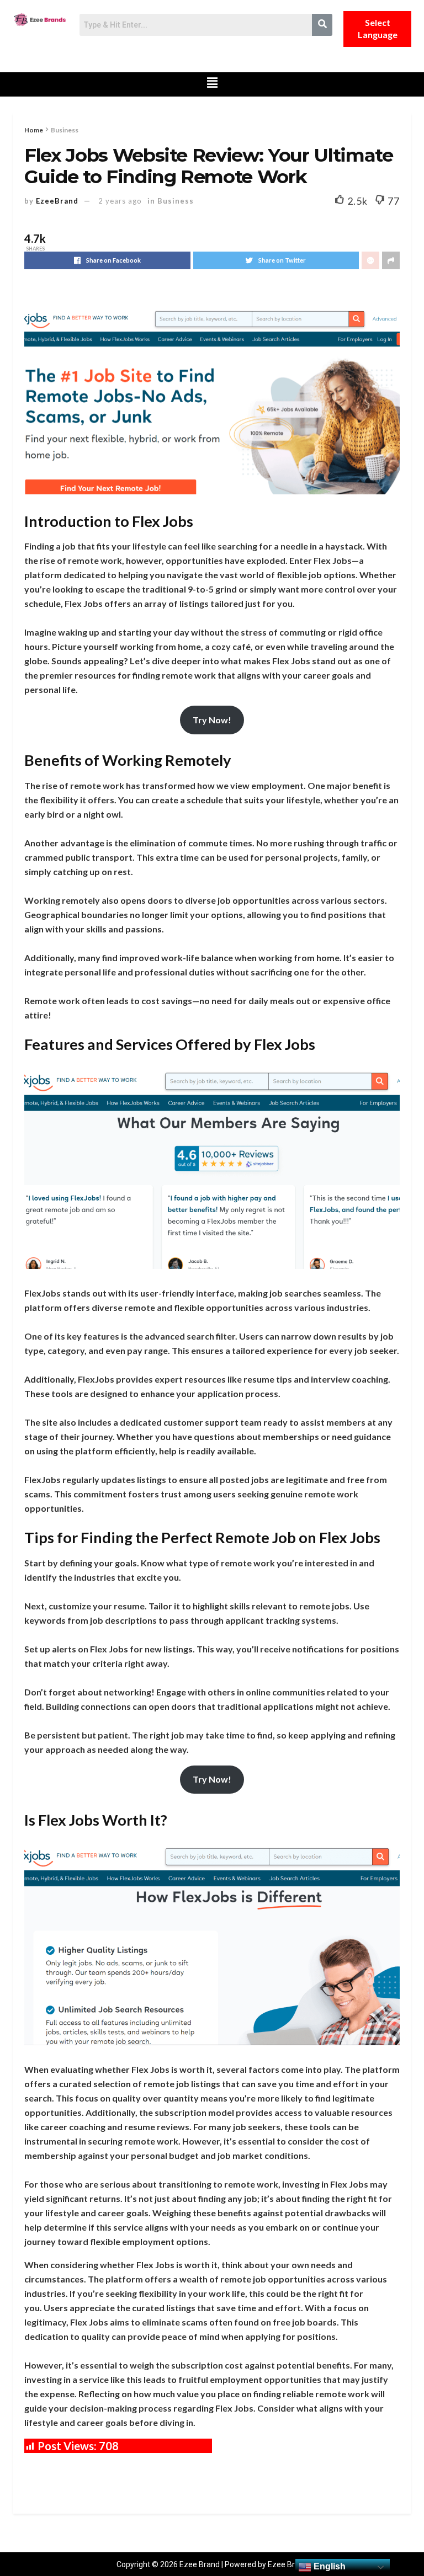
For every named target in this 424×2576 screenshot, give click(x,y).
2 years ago (120, 201)
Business (65, 130)
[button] (213, 84)
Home (34, 130)
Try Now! (212, 720)
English (328, 2566)
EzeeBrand (57, 201)
